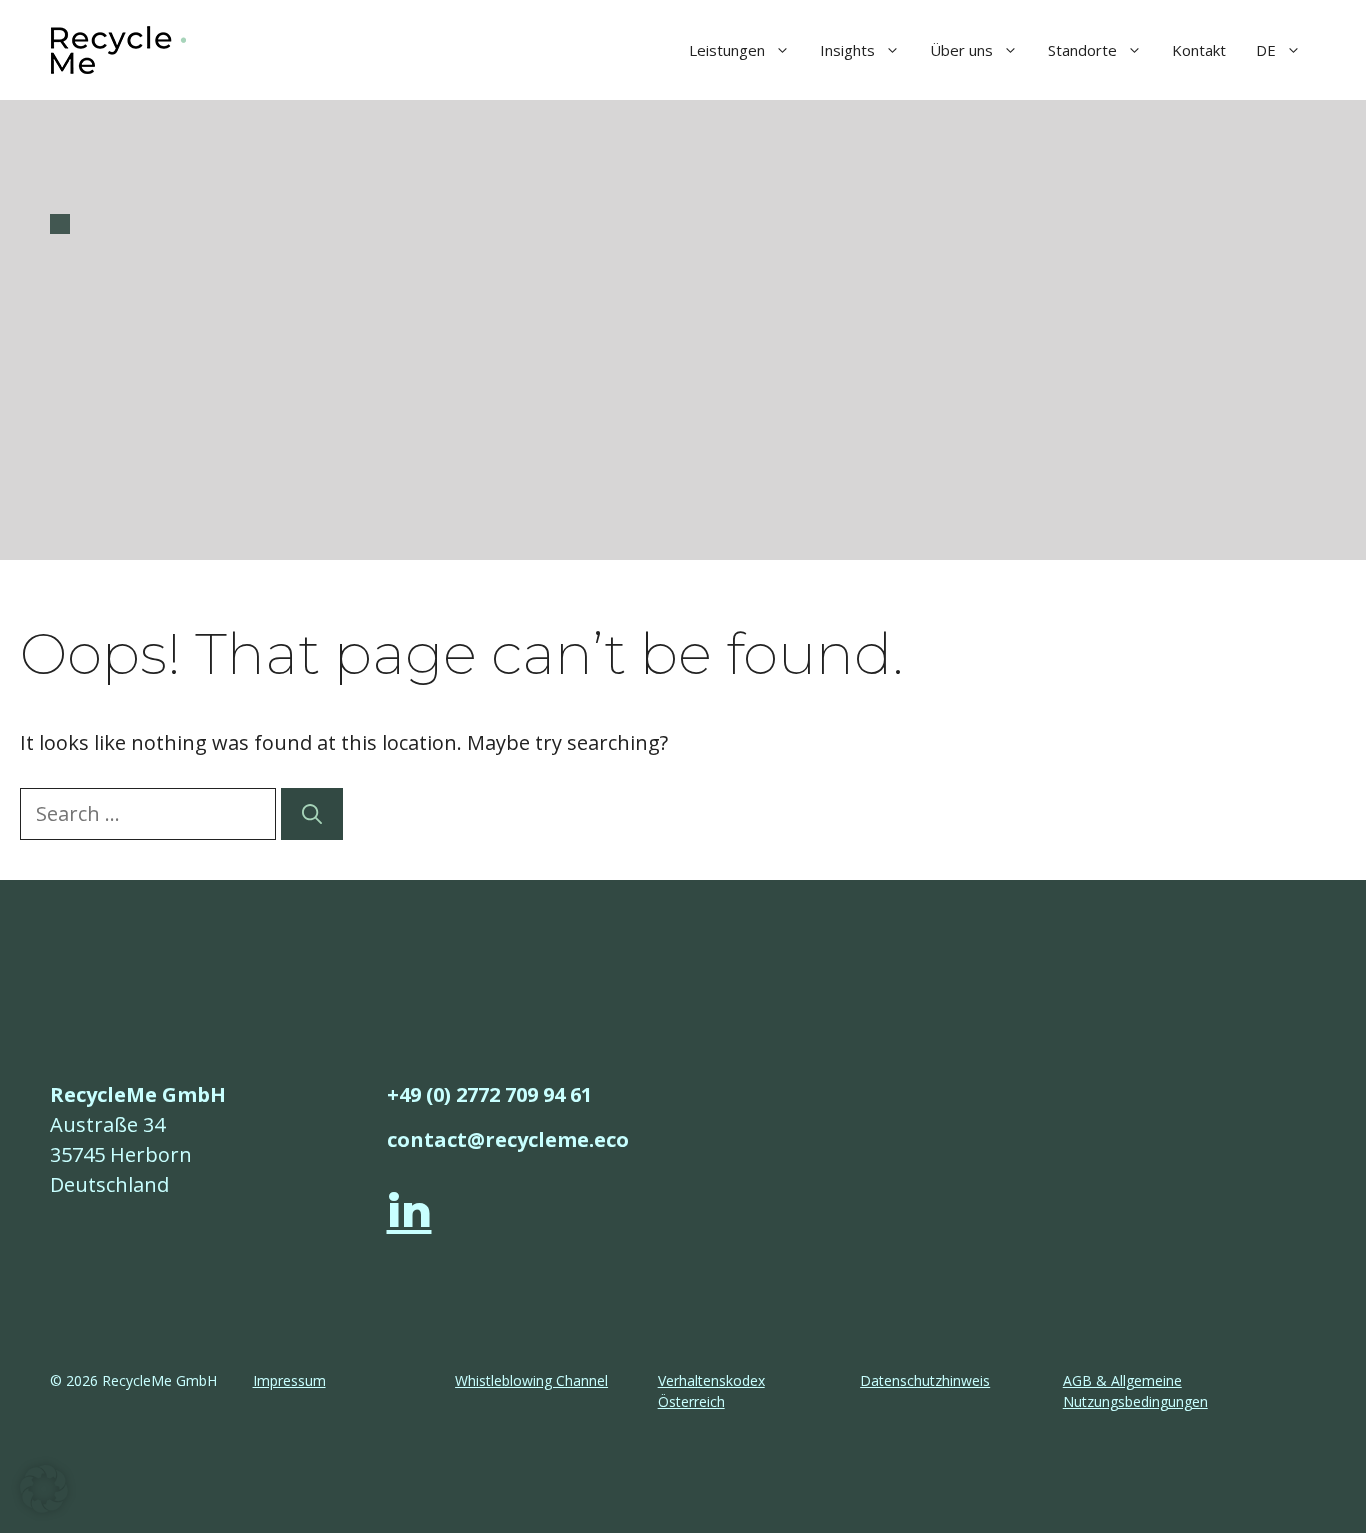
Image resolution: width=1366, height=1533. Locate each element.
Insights (847, 50)
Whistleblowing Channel (531, 1380)
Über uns (961, 50)
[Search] (312, 814)
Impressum (289, 1380)
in (409, 1211)
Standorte (1082, 50)
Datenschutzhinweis (925, 1380)
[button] (44, 1489)
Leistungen (727, 50)
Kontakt (1199, 50)
